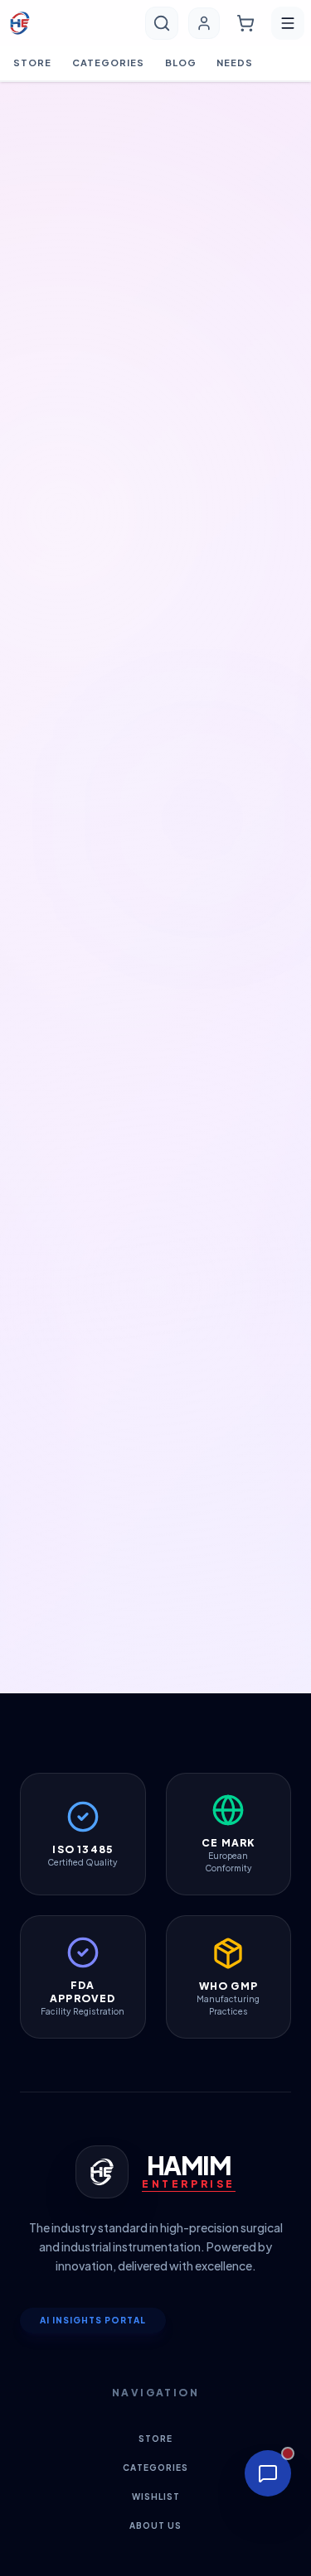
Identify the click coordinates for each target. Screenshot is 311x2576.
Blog (181, 63)
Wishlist (156, 2497)
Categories (109, 63)
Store (33, 63)
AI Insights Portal (93, 2320)
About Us (155, 2525)
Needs (235, 63)
